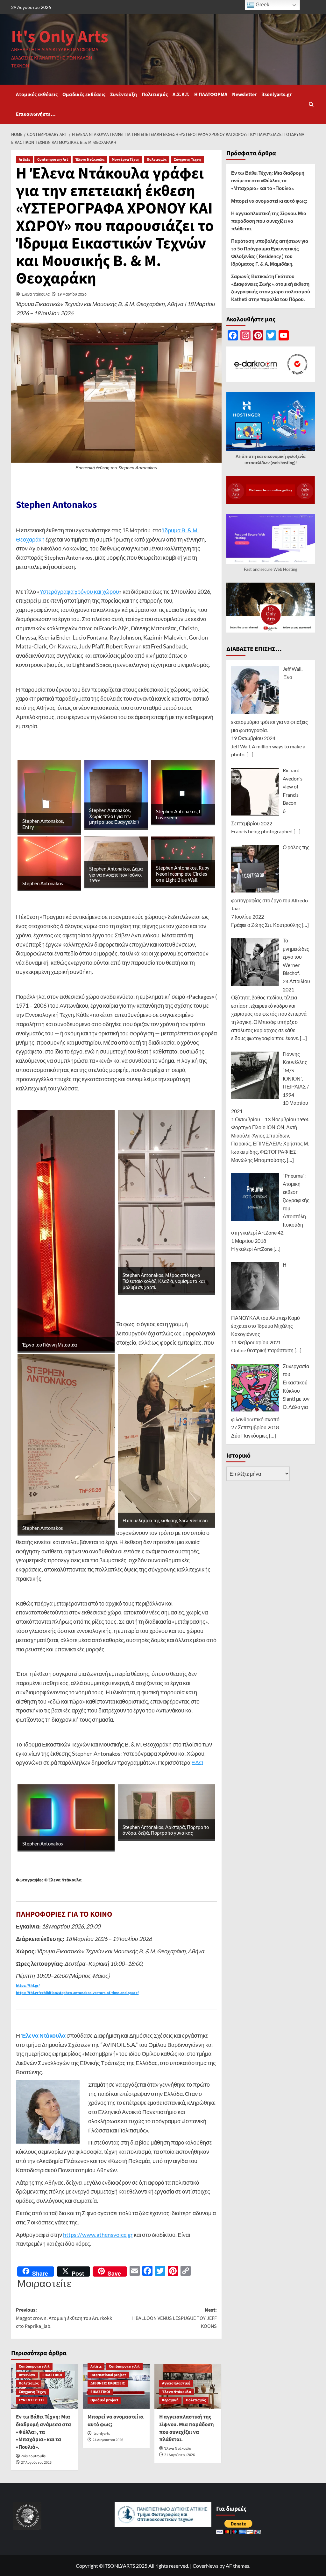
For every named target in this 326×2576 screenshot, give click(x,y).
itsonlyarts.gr (276, 94)
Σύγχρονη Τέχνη (187, 160)
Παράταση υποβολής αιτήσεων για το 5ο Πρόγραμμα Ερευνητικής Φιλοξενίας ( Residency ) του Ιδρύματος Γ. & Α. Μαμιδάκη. (270, 252)
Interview (27, 2375)
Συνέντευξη (124, 94)
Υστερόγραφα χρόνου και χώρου (79, 591)
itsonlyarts (101, 2434)
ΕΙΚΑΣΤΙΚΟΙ (52, 2375)
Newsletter (244, 94)
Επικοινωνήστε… (36, 114)
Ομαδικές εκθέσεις (84, 94)
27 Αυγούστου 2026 (36, 2463)
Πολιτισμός (155, 94)
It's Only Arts (60, 37)
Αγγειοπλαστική (176, 2383)
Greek (262, 5)
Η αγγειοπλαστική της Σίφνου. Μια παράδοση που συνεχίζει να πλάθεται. (187, 2428)
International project (108, 2375)
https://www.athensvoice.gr (98, 2235)
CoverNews (206, 2566)
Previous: (64, 2318)
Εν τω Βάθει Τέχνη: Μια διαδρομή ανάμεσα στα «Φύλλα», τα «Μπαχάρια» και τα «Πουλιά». (43, 2432)
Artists (24, 160)
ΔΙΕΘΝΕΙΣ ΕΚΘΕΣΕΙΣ (108, 2383)
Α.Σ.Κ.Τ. (181, 94)
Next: (174, 2318)
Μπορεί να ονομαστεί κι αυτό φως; (116, 2421)
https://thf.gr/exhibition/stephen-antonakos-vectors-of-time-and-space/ (77, 1993)
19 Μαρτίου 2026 (72, 294)
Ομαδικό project (104, 2400)
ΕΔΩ (198, 1762)
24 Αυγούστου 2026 (108, 2440)
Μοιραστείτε (44, 2283)
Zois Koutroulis (33, 2456)
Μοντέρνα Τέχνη (126, 160)
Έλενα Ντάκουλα (90, 160)
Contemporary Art (53, 160)
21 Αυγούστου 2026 (180, 2455)
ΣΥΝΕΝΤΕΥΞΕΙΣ (32, 2400)
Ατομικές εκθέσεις (37, 94)
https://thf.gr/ (28, 1986)
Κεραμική (170, 2400)
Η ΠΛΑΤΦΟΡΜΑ (211, 94)
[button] (311, 104)
